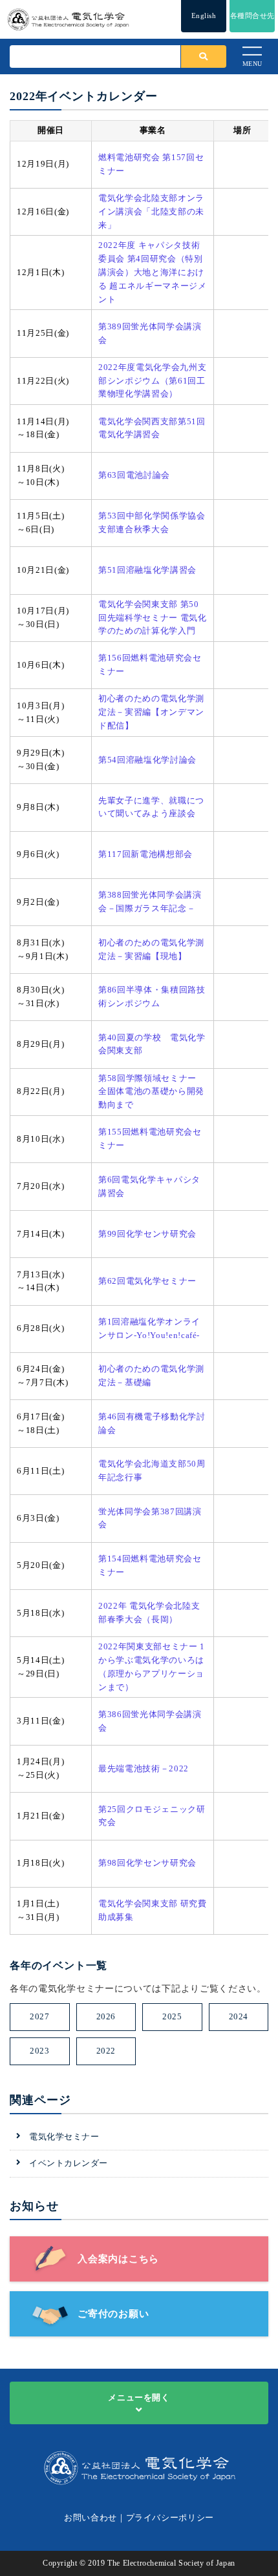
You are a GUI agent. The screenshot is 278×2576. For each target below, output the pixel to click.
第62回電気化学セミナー (147, 1281)
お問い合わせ (91, 2518)
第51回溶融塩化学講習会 (147, 570)
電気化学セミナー (64, 2137)
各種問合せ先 (252, 15)
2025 (172, 2016)
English (204, 15)
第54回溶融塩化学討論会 (147, 760)
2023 (39, 2051)
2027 (39, 2016)
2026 (106, 2016)
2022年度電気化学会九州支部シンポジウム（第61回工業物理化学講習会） (152, 381)
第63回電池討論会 (134, 475)
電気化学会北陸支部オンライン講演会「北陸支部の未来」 (151, 211)
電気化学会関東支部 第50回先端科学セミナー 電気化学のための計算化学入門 (152, 618)
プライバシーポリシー (170, 2518)
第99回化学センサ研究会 (147, 1234)
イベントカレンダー (69, 2163)
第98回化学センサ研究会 (147, 1863)
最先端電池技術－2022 (144, 1768)
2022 (106, 2051)
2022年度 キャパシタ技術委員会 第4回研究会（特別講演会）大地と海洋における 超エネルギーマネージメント (152, 272)
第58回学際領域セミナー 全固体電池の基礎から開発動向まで (151, 1092)
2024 (239, 2016)
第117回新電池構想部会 (145, 854)
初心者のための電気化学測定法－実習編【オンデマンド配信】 (151, 712)
